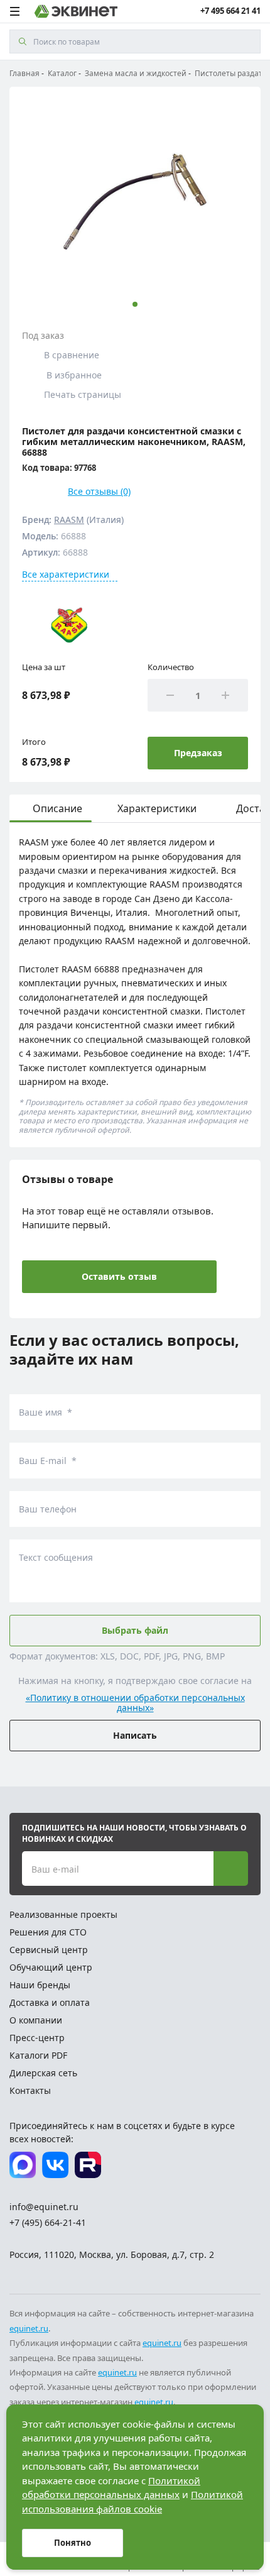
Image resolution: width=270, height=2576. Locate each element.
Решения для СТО (48, 1932)
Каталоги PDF (38, 2055)
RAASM (69, 520)
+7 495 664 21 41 (230, 11)
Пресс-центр (37, 2038)
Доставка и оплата (50, 2002)
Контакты (30, 2090)
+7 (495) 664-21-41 (48, 2222)
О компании (36, 2020)
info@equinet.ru (44, 2207)
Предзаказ (198, 753)
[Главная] (76, 11)
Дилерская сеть (43, 2073)
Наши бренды (40, 1985)
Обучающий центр (51, 1967)
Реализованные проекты (63, 1914)
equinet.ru (29, 2328)
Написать (135, 1735)
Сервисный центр (49, 1950)
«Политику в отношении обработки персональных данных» (135, 1704)
